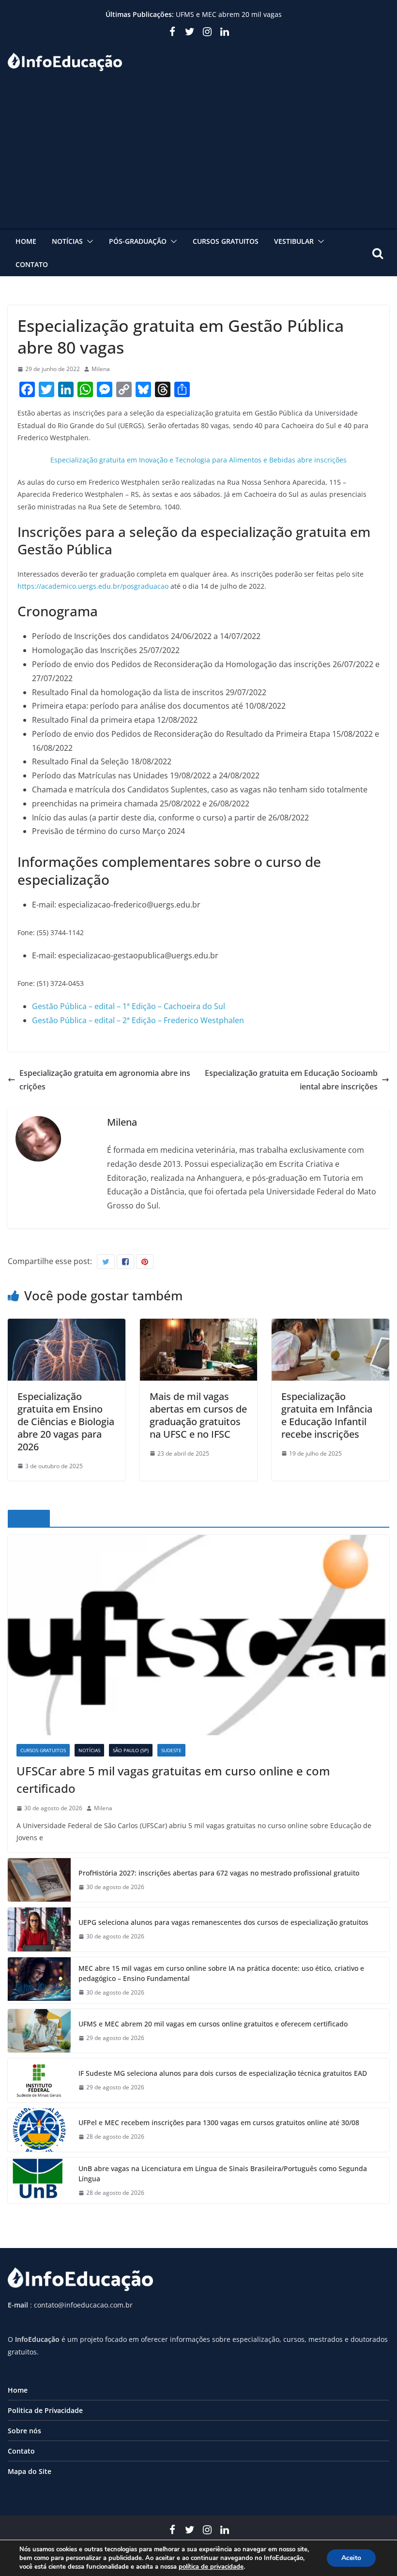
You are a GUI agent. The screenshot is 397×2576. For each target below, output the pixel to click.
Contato (32, 264)
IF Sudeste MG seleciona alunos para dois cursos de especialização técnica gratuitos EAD (223, 2073)
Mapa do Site (30, 2471)
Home (26, 241)
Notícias (67, 241)
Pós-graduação (138, 241)
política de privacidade (211, 2567)
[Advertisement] (198, 155)
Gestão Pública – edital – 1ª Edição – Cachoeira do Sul (129, 1006)
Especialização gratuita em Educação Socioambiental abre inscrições (291, 1080)
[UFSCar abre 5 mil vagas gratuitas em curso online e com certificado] (198, 1635)
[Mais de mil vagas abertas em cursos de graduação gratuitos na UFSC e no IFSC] (199, 1325)
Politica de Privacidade (45, 2410)
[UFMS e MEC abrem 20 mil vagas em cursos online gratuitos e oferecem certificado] (39, 2031)
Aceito (351, 2558)
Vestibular (294, 241)
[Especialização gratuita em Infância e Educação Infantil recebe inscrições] (330, 1325)
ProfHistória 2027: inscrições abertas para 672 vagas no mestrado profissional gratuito (219, 1873)
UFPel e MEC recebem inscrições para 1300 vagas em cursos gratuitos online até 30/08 (219, 2122)
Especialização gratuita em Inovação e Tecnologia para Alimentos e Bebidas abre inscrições (198, 460)
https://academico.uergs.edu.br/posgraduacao (93, 586)
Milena (101, 369)
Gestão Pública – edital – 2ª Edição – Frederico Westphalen (138, 1020)
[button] (88, 241)
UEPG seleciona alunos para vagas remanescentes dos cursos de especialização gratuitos (223, 1922)
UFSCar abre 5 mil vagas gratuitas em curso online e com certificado (173, 1779)
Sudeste (171, 1750)
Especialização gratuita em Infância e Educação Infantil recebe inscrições (327, 1415)
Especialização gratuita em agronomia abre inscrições (105, 1080)
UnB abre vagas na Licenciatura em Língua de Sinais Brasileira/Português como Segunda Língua (223, 2174)
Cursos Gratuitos (226, 241)
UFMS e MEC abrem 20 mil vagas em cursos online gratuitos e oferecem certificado (213, 2024)
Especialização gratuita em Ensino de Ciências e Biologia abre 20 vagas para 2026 (66, 1422)
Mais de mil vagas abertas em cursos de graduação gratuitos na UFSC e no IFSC (198, 1415)
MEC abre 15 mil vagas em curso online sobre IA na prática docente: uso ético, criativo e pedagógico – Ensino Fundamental (221, 1973)
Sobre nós (24, 2431)
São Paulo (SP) (131, 1750)
